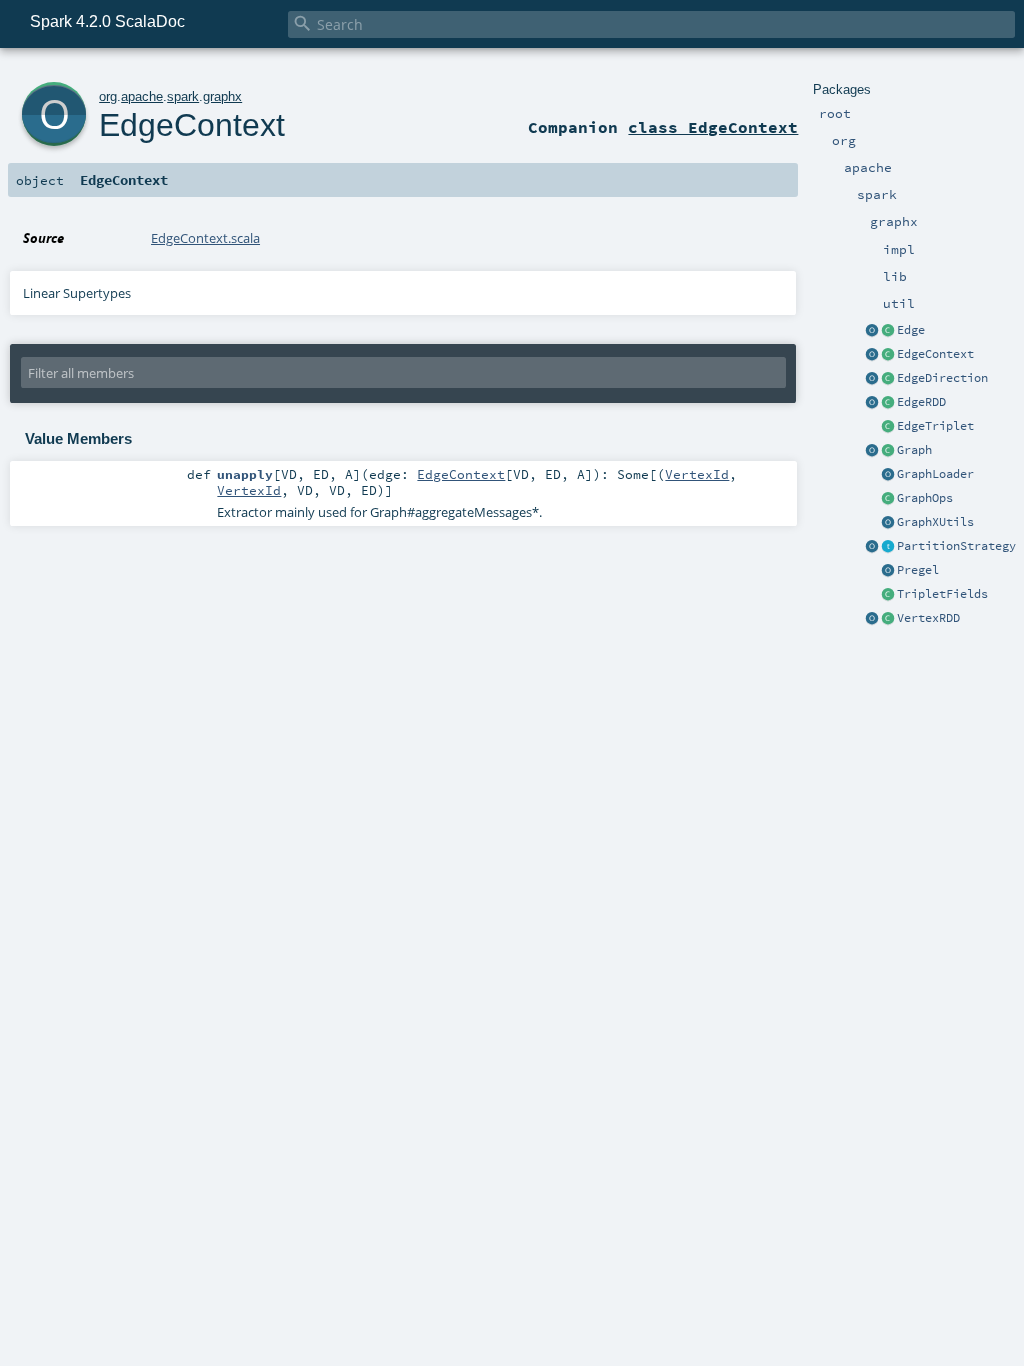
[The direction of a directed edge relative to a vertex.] (888, 379)
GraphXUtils (935, 522)
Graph (914, 450)
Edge (911, 330)
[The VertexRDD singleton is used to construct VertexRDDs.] (872, 619)
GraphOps (925, 498)
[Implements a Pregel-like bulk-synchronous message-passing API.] (888, 571)
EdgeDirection (942, 378)
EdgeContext (935, 354)
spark (183, 96)
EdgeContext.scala (205, 238)
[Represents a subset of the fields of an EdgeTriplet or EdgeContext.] (888, 595)
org (108, 96)
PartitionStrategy (956, 546)
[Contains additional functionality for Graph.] (888, 499)
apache (142, 96)
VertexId (697, 474)
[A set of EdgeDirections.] (872, 379)
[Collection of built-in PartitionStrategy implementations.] (872, 547)
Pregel (918, 570)
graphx (222, 96)
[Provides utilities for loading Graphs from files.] (888, 475)
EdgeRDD (921, 402)
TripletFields (942, 594)
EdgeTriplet (935, 426)
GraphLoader (935, 474)
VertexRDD (928, 618)
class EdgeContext (713, 127)
